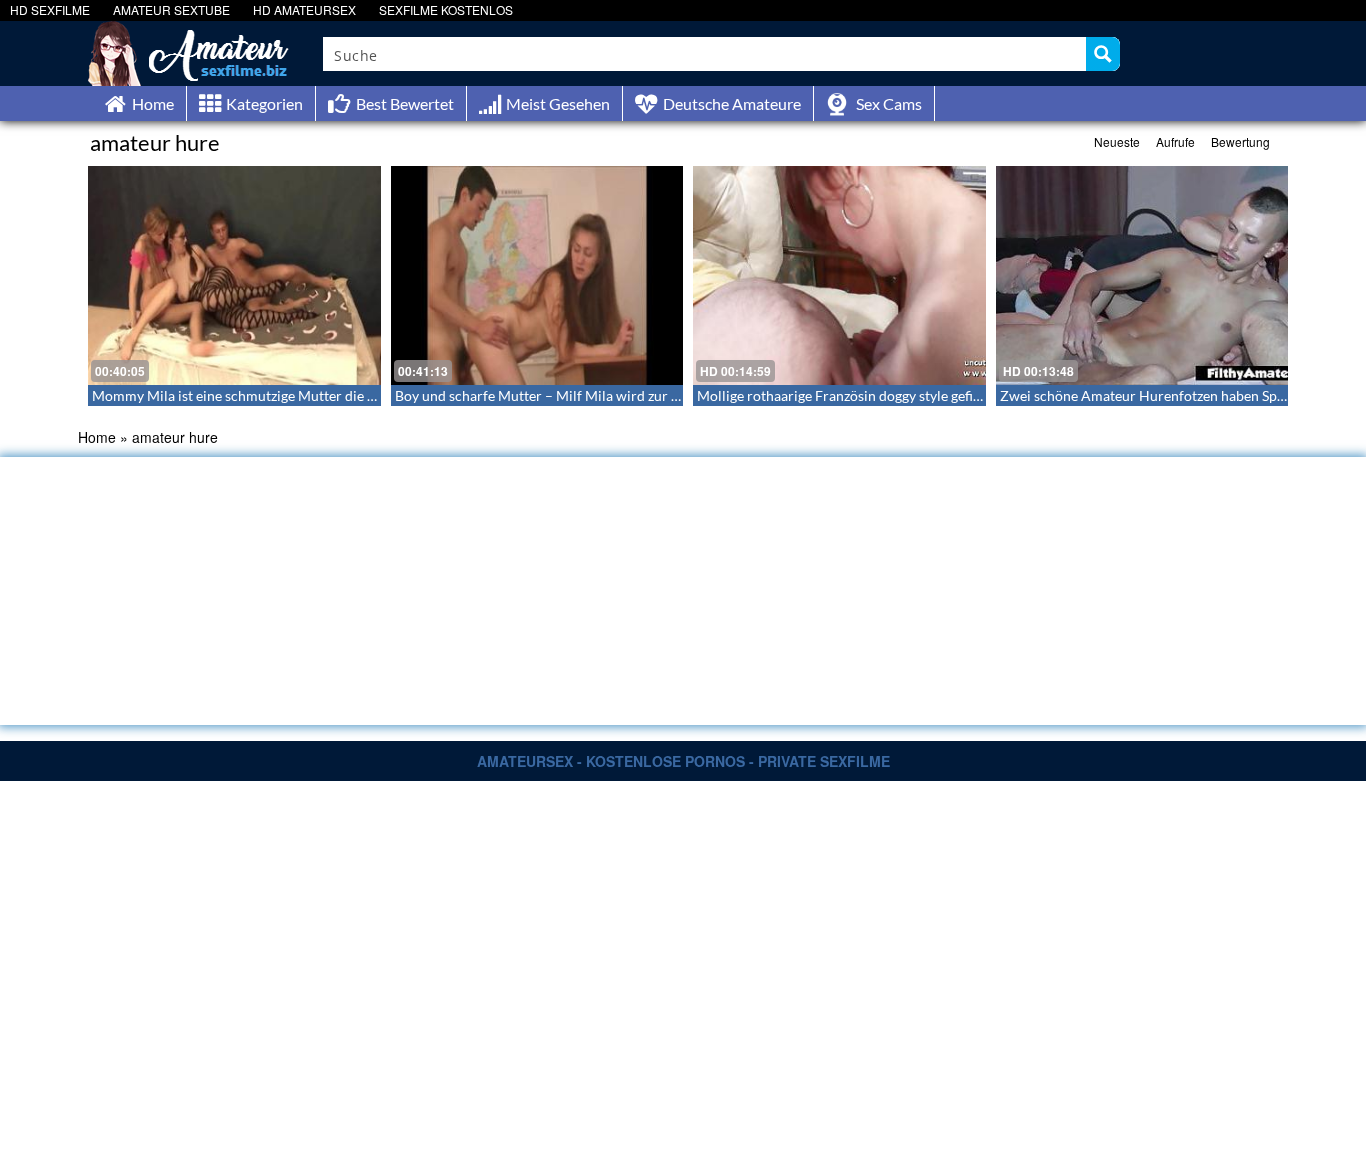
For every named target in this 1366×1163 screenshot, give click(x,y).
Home (97, 437)
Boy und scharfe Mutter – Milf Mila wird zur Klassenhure (571, 395)
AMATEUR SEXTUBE (171, 9)
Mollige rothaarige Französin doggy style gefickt (844, 395)
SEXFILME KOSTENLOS (446, 9)
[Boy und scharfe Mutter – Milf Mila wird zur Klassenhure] (537, 275)
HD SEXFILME (50, 9)
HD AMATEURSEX (304, 9)
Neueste (1117, 141)
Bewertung (1240, 141)
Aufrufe (1175, 141)
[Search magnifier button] (1103, 54)
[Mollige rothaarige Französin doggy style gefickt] (839, 275)
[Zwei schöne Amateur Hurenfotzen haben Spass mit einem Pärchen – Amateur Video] (1142, 275)
